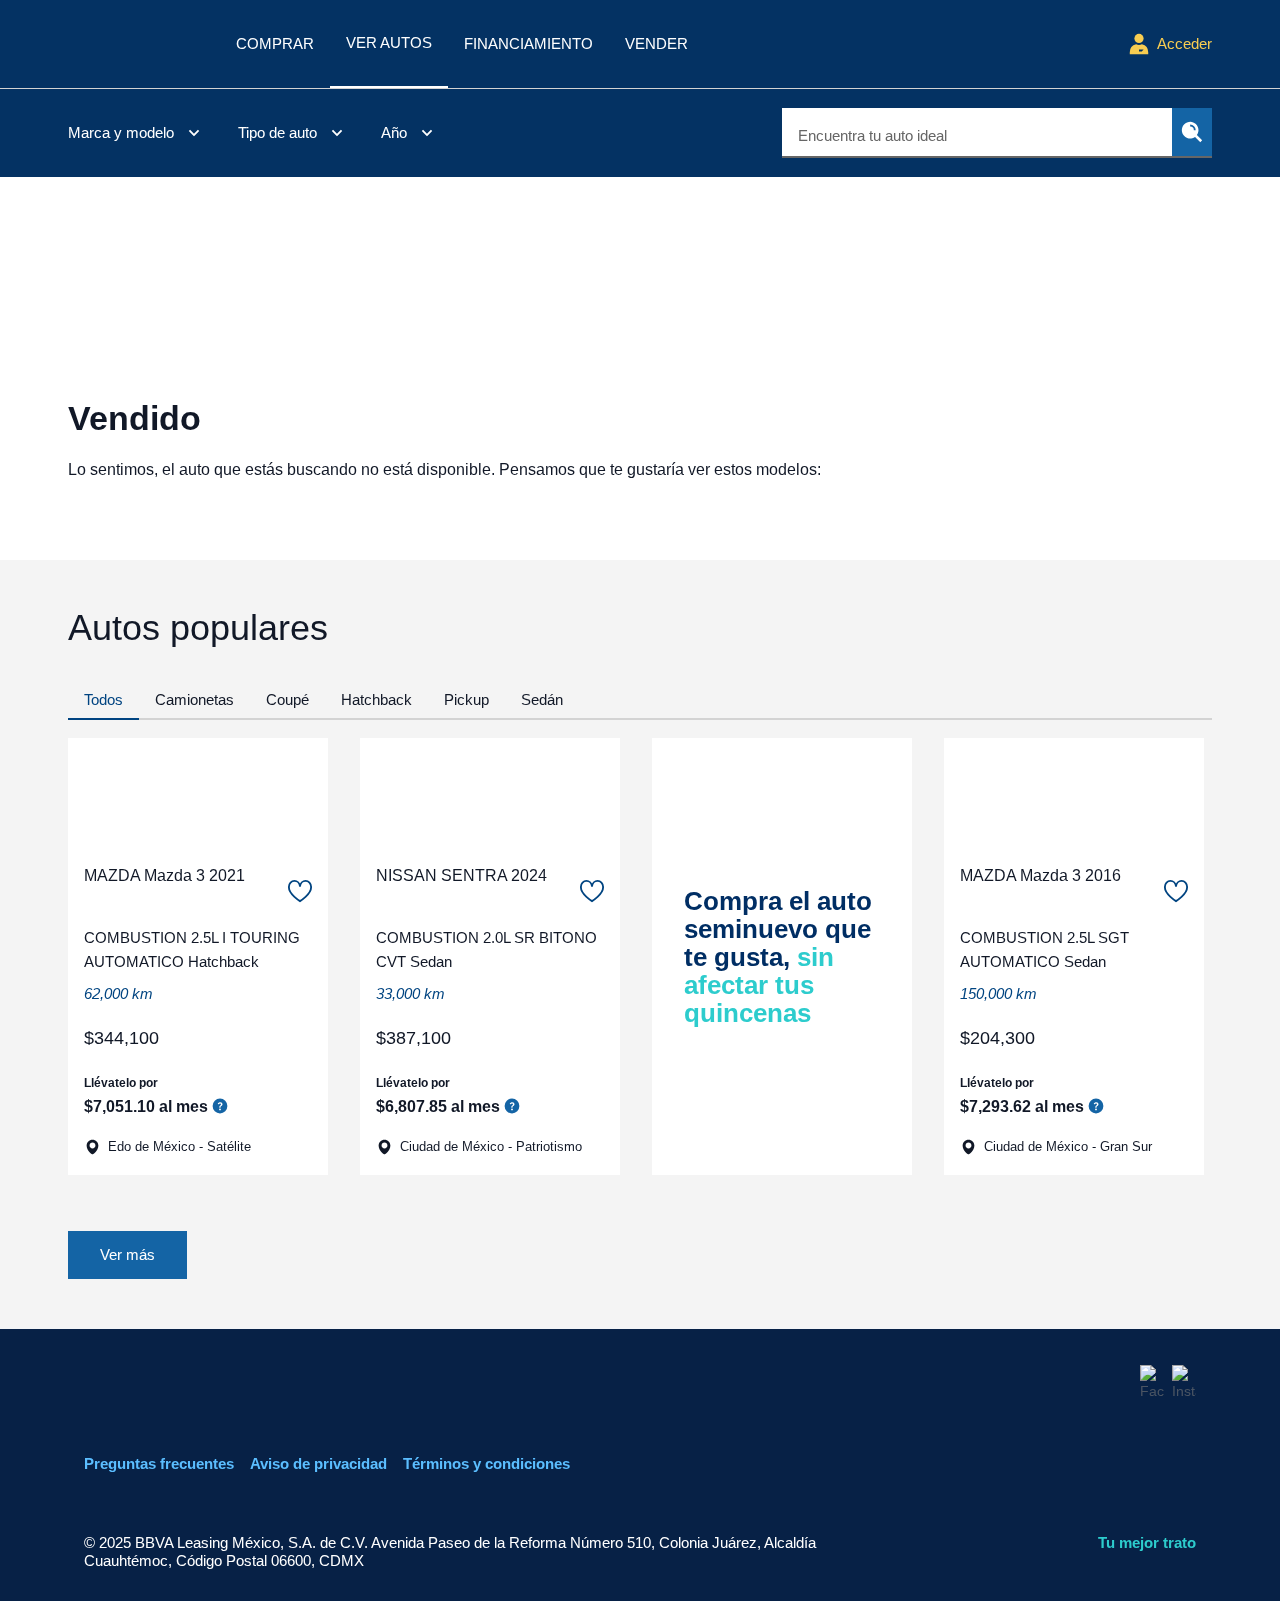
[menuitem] (137, 133)
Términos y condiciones (486, 1463)
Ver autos (389, 42)
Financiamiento (528, 43)
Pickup (466, 699)
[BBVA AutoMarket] (136, 44)
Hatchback (376, 699)
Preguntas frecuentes (159, 1463)
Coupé (287, 699)
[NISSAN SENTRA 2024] (490, 793)
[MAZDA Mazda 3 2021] (198, 793)
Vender (656, 43)
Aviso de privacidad (318, 1463)
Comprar (275, 43)
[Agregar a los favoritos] (300, 891)
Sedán (542, 699)
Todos (103, 699)
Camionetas (194, 699)
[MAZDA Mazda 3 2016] (1074, 793)
